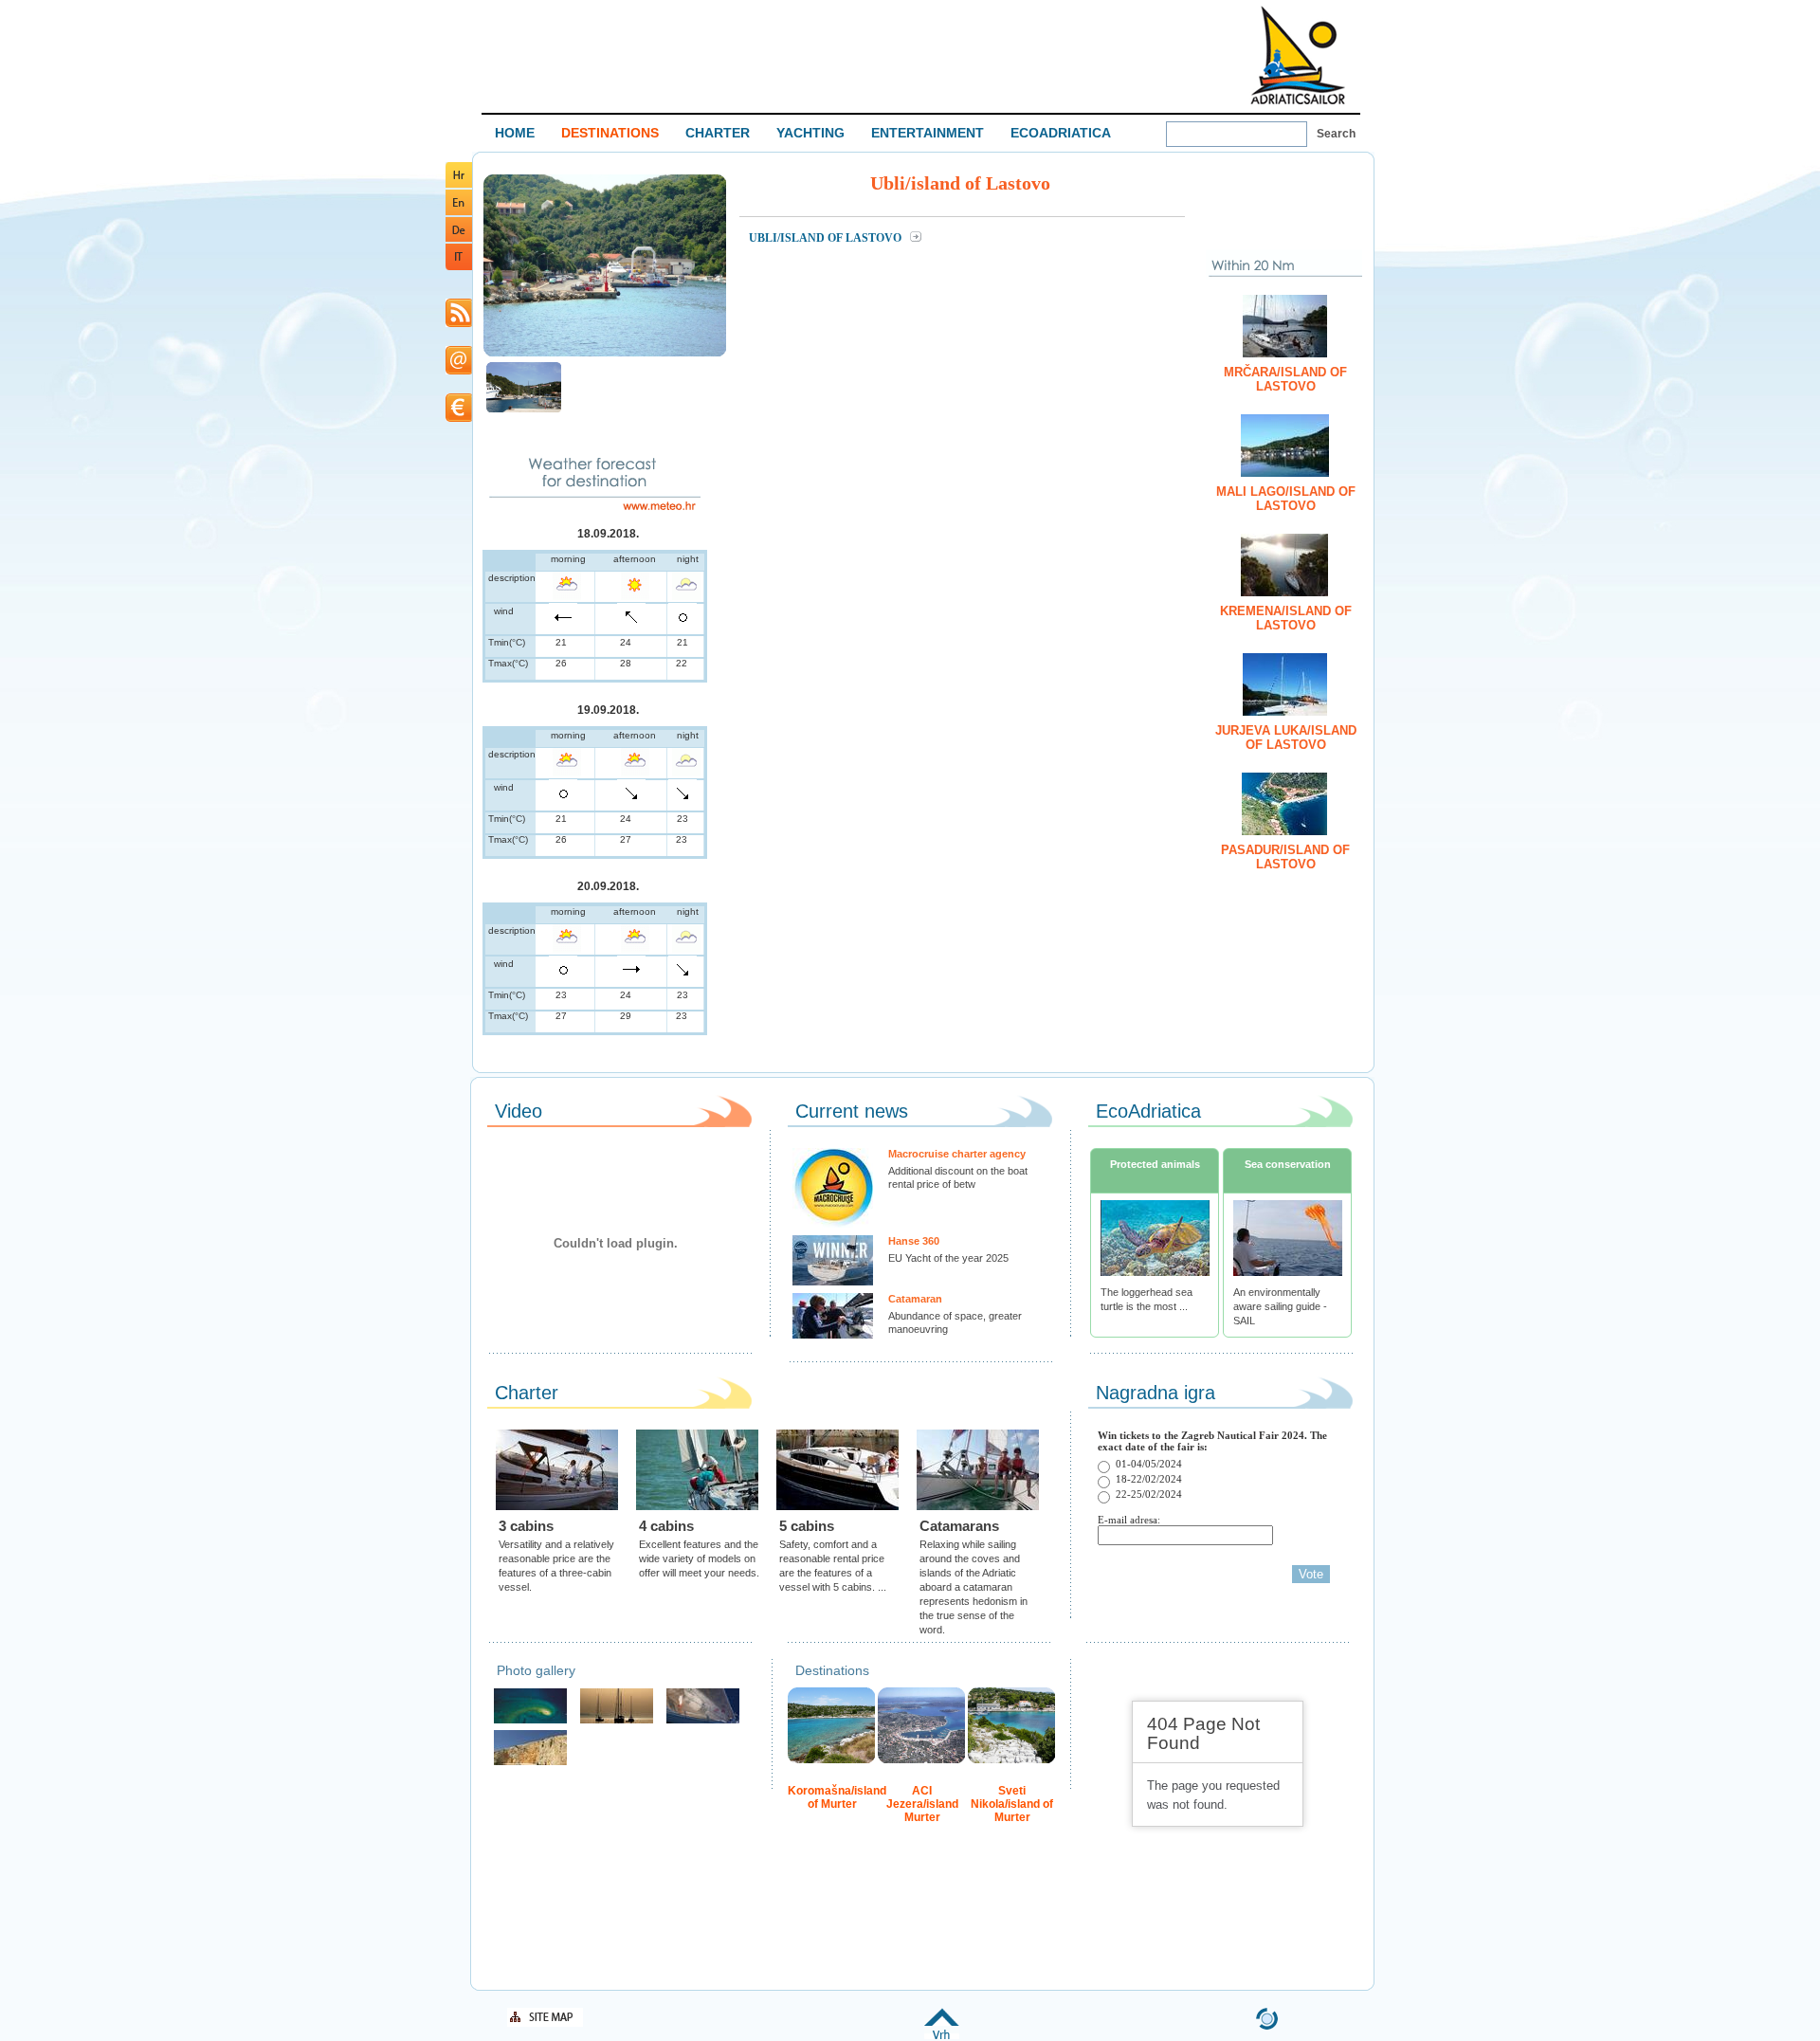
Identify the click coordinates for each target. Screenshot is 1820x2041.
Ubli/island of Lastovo (827, 238)
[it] (459, 267)
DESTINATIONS (610, 133)
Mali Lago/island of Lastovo (1286, 499)
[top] (942, 2036)
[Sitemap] (545, 2023)
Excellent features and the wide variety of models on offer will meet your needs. (699, 1558)
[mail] (459, 371)
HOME (515, 133)
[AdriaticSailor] (703, 1721)
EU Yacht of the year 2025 (948, 1258)
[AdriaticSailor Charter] (617, 1721)
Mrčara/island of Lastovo (1285, 379)
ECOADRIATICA (1061, 133)
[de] (459, 238)
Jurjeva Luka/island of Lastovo (1286, 738)
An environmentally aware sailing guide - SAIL (1280, 1306)
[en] (459, 212)
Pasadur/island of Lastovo (1285, 857)
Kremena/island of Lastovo (1286, 618)
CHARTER (718, 133)
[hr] (459, 184)
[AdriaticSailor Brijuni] (530, 1721)
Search (1336, 134)
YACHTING (810, 133)
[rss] (459, 324)
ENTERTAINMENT (928, 133)
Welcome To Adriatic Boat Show (1298, 55)
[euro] (459, 419)
